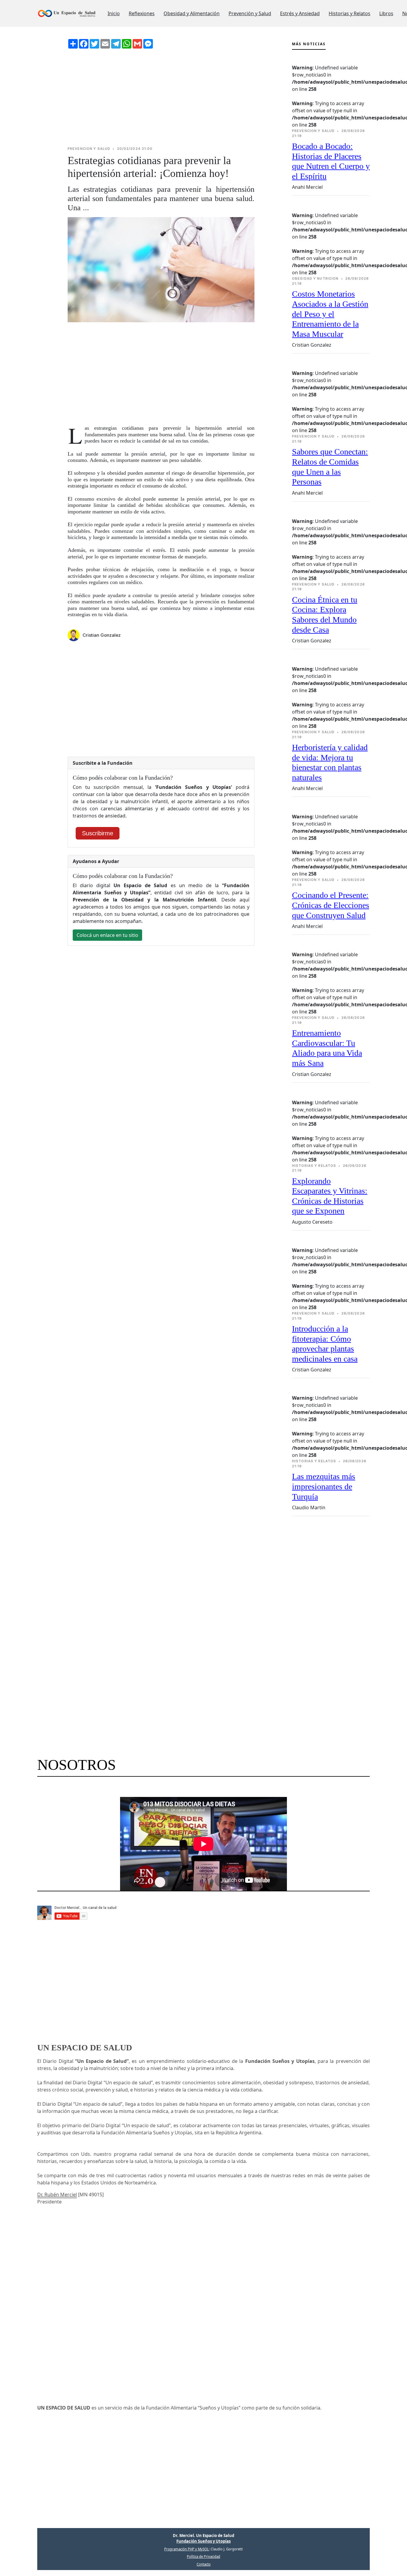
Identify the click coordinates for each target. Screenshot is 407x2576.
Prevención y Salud (250, 13)
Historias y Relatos (349, 13)
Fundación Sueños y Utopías (203, 2541)
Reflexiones (142, 13)
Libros (386, 13)
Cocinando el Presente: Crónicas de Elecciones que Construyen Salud (331, 905)
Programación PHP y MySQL (187, 2549)
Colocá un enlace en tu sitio (107, 935)
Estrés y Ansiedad (300, 13)
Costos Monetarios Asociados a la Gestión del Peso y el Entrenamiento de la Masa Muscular (330, 314)
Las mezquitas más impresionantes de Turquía (324, 1486)
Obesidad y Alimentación (192, 13)
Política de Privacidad (203, 2556)
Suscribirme (98, 833)
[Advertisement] (161, 97)
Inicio (114, 13)
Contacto (204, 2564)
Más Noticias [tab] (309, 44)
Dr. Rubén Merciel (57, 2195)
